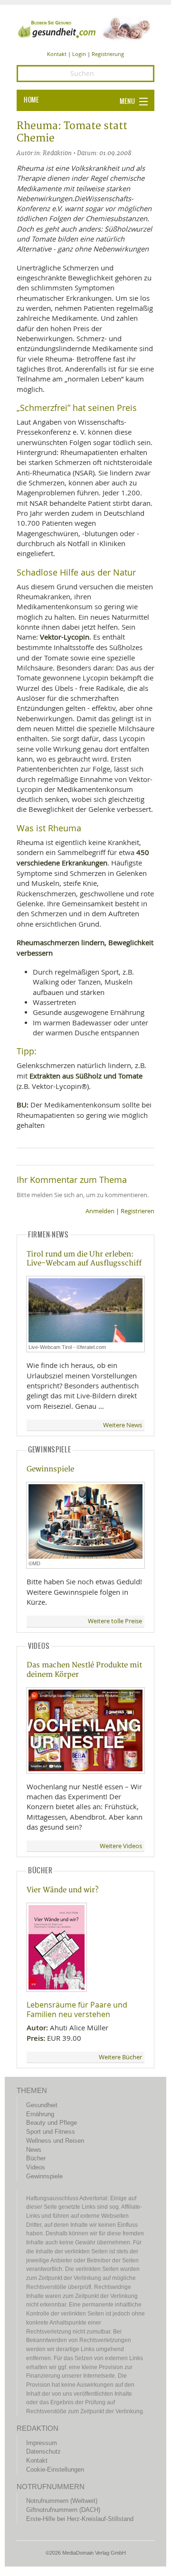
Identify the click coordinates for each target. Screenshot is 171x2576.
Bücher (36, 2158)
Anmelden (100, 1211)
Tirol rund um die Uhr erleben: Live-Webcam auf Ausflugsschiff (84, 1259)
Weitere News (123, 1425)
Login (79, 54)
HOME (31, 100)
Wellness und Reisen (55, 2141)
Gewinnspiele (50, 1469)
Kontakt (57, 54)
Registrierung (108, 54)
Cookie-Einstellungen (55, 2469)
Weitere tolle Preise (115, 1621)
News (34, 2150)
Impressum (42, 2443)
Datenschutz (43, 2451)
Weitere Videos (121, 1846)
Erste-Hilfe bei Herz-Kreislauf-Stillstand (80, 2519)
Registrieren (138, 1211)
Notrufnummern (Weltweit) (62, 2501)
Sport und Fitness (51, 2132)
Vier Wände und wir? (62, 1890)
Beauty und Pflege (52, 2123)
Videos (36, 2167)
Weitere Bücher (120, 2057)
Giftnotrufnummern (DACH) (63, 2510)
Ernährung (40, 2114)
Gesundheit (42, 2105)
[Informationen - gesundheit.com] (85, 28)
